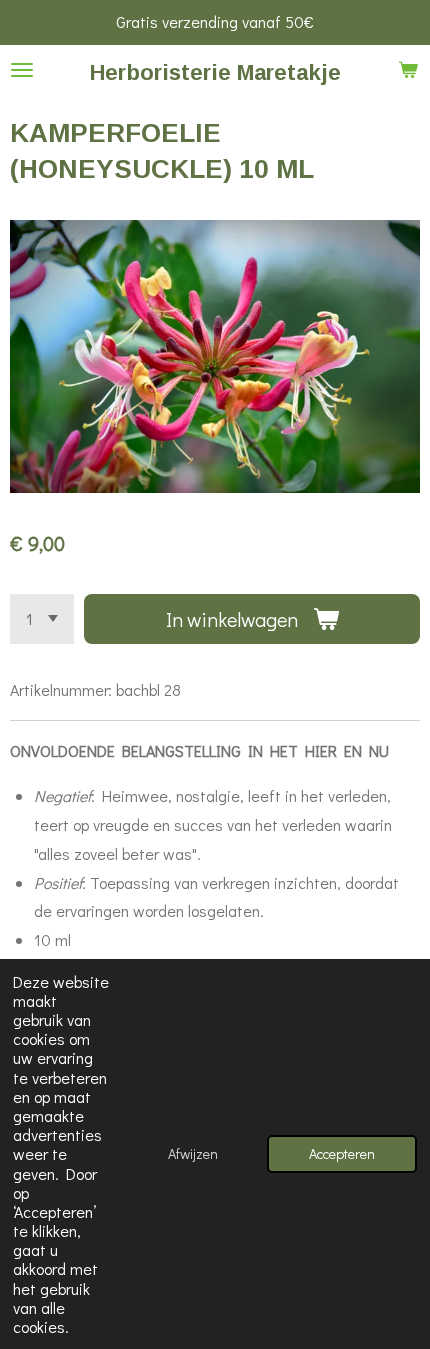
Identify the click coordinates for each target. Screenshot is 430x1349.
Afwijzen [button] (193, 1153)
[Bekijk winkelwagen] (408, 70)
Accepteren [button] (342, 1153)
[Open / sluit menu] (22, 70)
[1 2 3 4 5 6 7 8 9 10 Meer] (42, 619)
